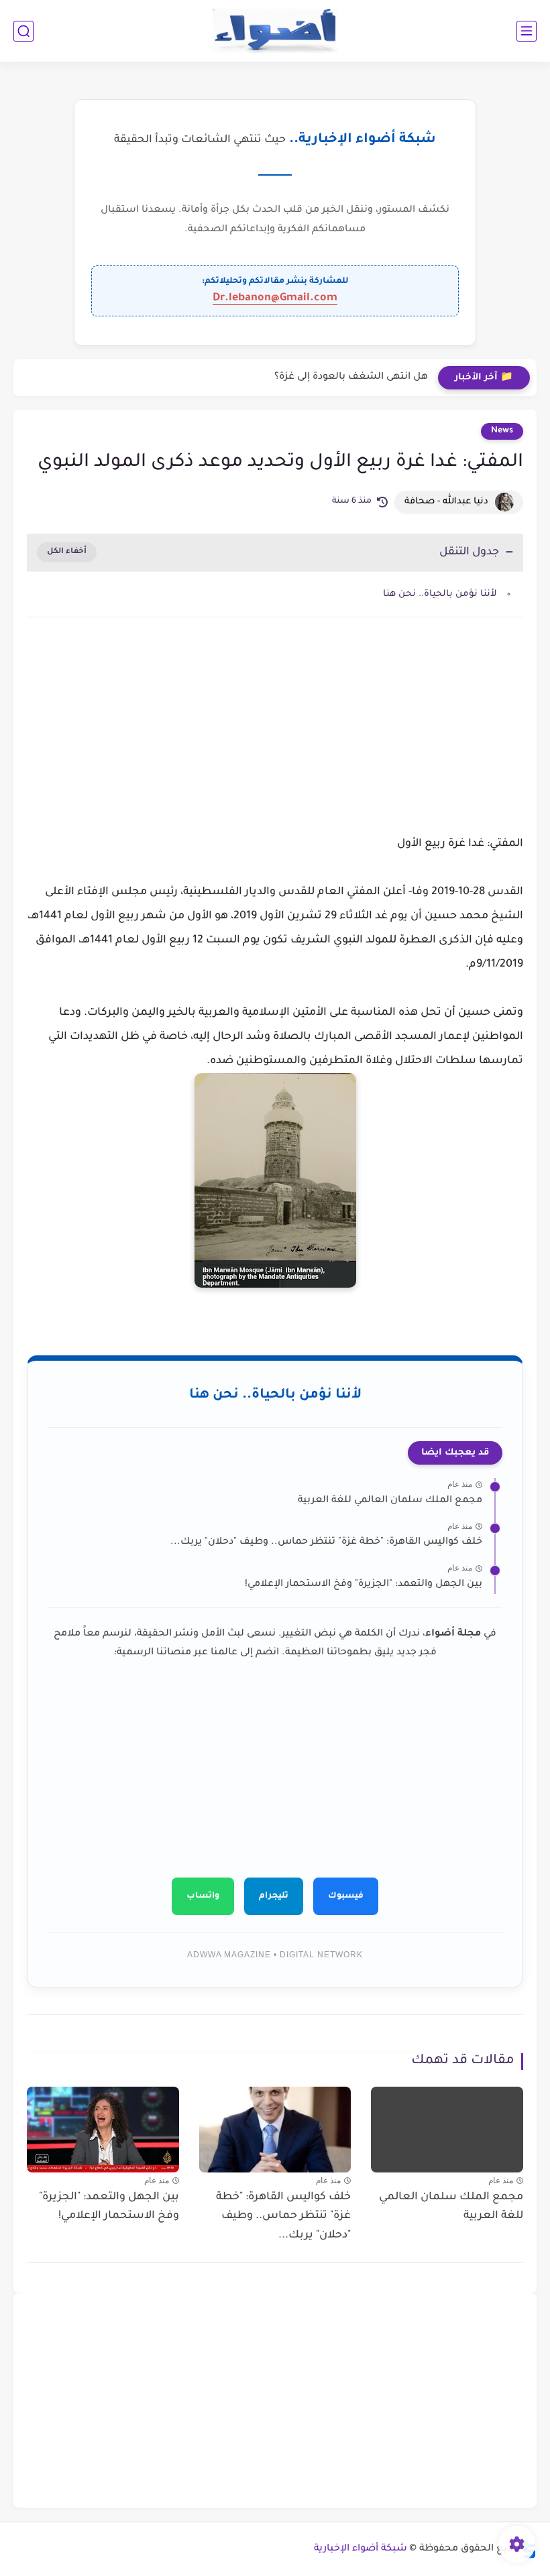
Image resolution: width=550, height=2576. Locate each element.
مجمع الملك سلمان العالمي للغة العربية (390, 1501)
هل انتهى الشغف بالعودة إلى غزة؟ (351, 377)
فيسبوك (346, 1896)
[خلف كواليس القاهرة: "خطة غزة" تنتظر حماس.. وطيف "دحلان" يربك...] (275, 2130)
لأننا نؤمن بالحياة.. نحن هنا (440, 594)
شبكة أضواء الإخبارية (361, 2549)
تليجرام (274, 1896)
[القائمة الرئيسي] (527, 31)
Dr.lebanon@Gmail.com (275, 298)
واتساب (203, 1896)
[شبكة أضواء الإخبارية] (275, 31)
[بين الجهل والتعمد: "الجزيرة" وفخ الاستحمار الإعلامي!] (103, 2130)
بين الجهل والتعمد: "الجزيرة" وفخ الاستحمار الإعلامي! (364, 1585)
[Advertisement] (275, 741)
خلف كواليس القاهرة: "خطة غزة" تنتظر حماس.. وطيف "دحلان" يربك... (326, 1542)
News (502, 431)
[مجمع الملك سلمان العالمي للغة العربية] (447, 2129)
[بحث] (23, 31)
